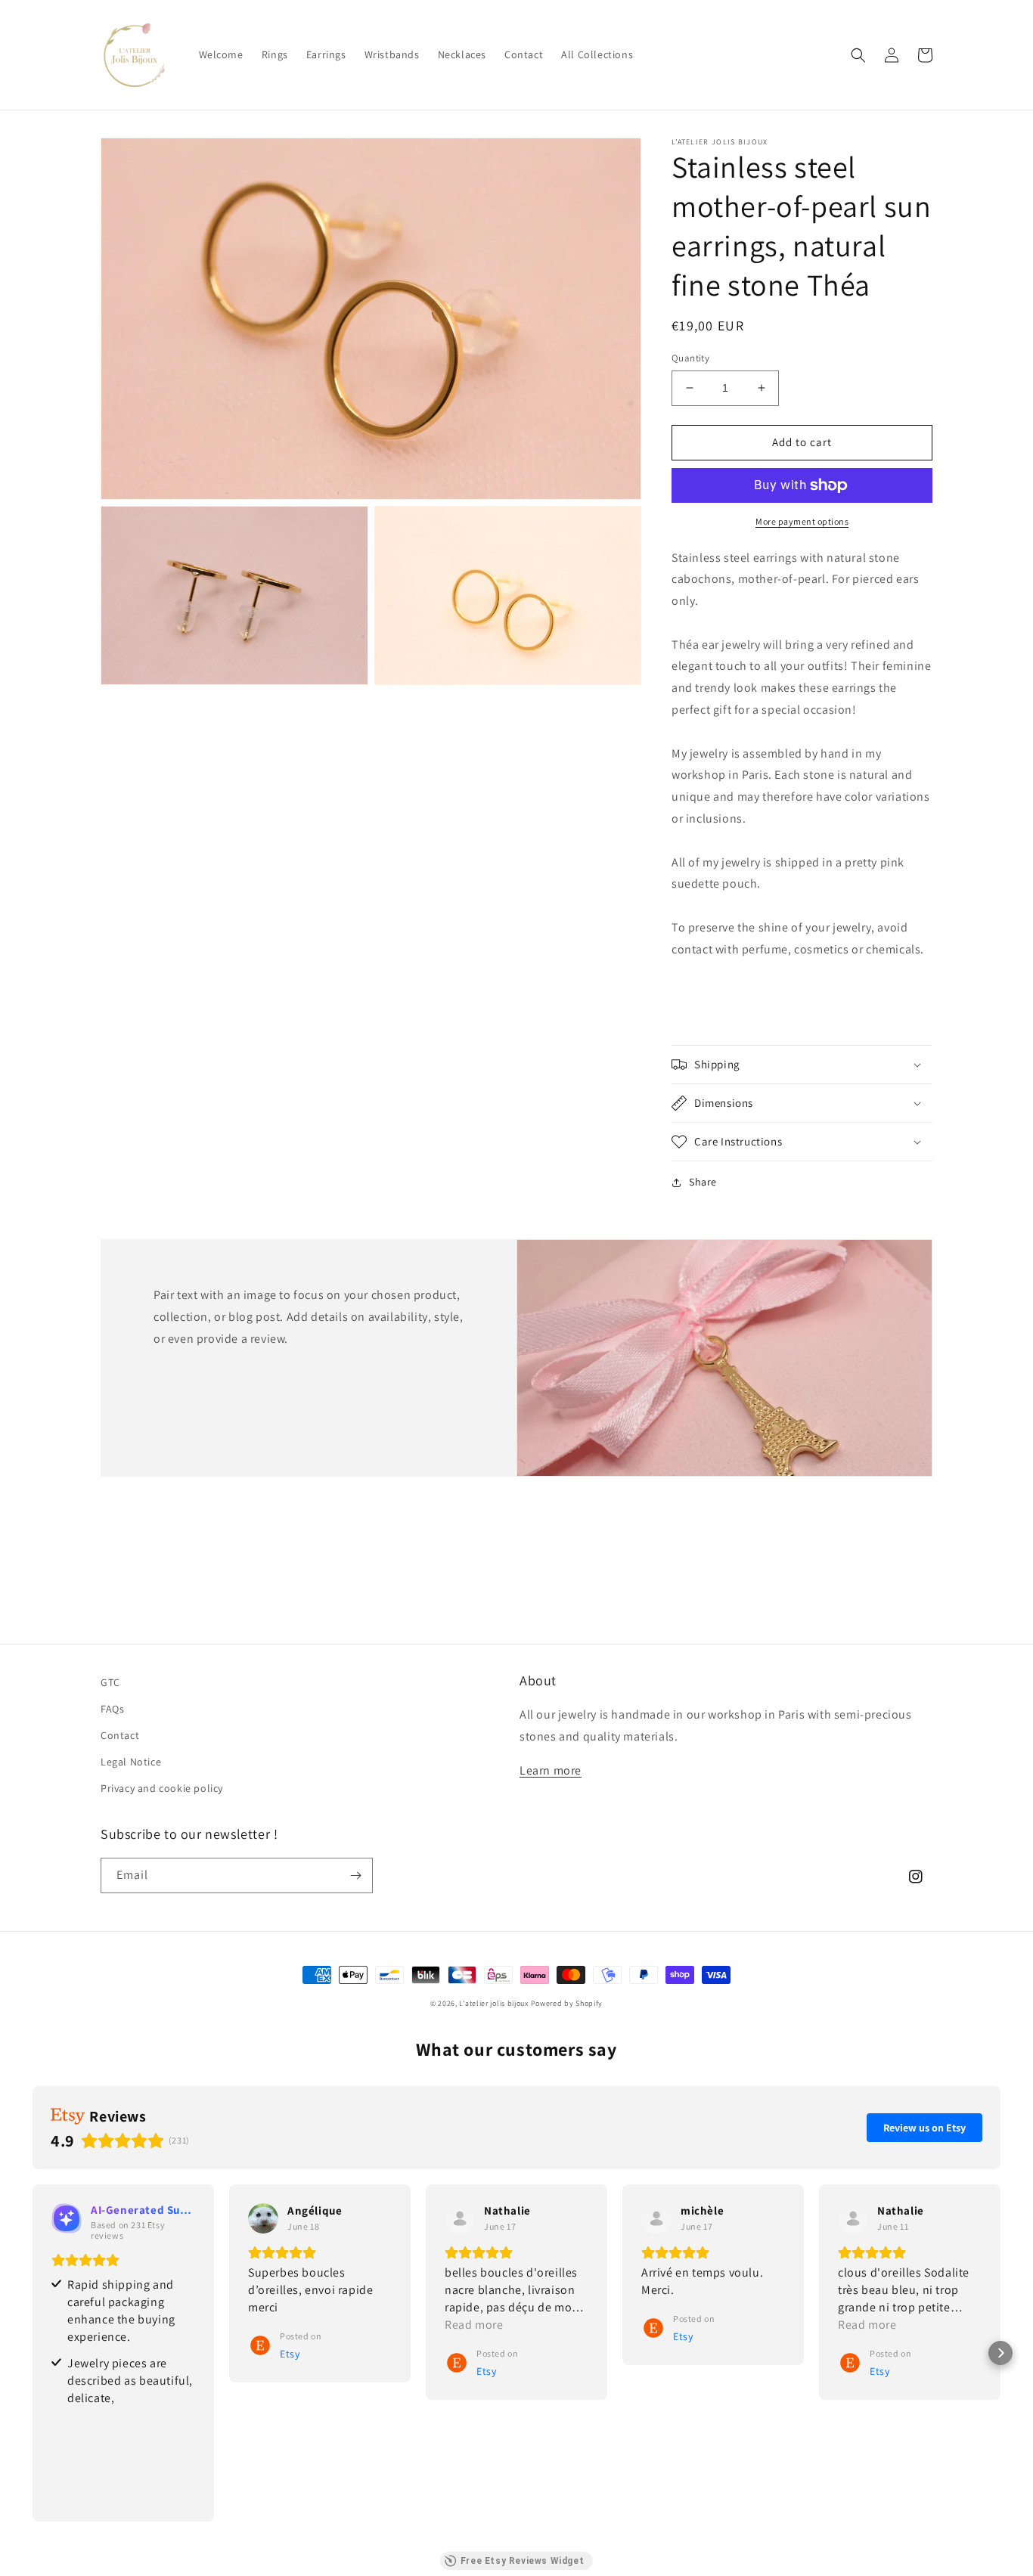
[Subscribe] (355, 1875)
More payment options (802, 521)
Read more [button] (474, 2325)
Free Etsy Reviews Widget (522, 2561)
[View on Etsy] (263, 2218)
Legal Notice (131, 1762)
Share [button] (703, 1182)
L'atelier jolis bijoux (493, 2003)
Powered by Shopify (567, 2003)
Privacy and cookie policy (162, 1788)
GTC (110, 1682)
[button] (858, 55)
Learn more (551, 1770)
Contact (120, 1735)
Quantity (690, 358)
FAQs (112, 1709)
